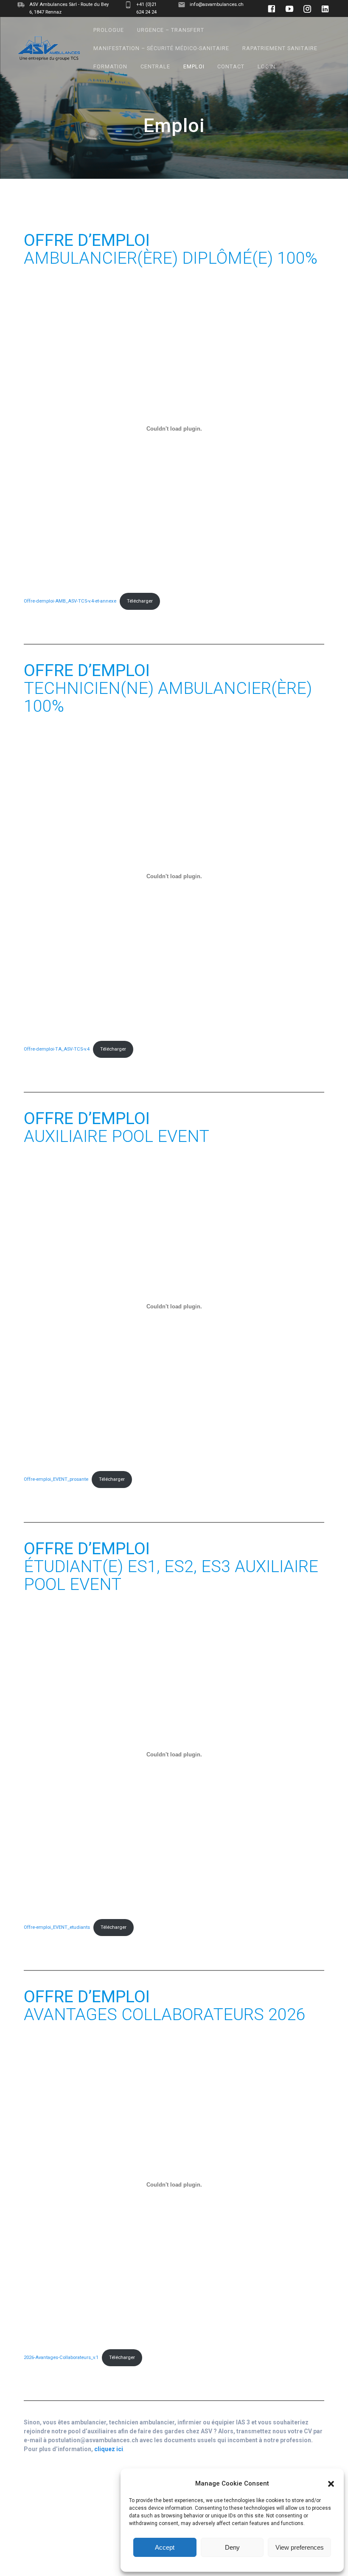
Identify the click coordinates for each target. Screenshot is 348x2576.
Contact (231, 66)
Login (267, 66)
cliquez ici (109, 2449)
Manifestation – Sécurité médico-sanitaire (161, 48)
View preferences (300, 2547)
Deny (232, 2547)
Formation (110, 66)
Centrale (155, 66)
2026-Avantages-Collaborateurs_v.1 (61, 2358)
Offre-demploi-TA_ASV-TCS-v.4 (57, 1049)
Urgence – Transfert (171, 30)
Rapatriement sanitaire (280, 48)
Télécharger (140, 601)
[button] (331, 2484)
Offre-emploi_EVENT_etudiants (57, 1927)
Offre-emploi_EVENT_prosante (56, 1479)
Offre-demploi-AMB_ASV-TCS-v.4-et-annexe (70, 601)
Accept (165, 2547)
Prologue (109, 30)
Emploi (194, 66)
